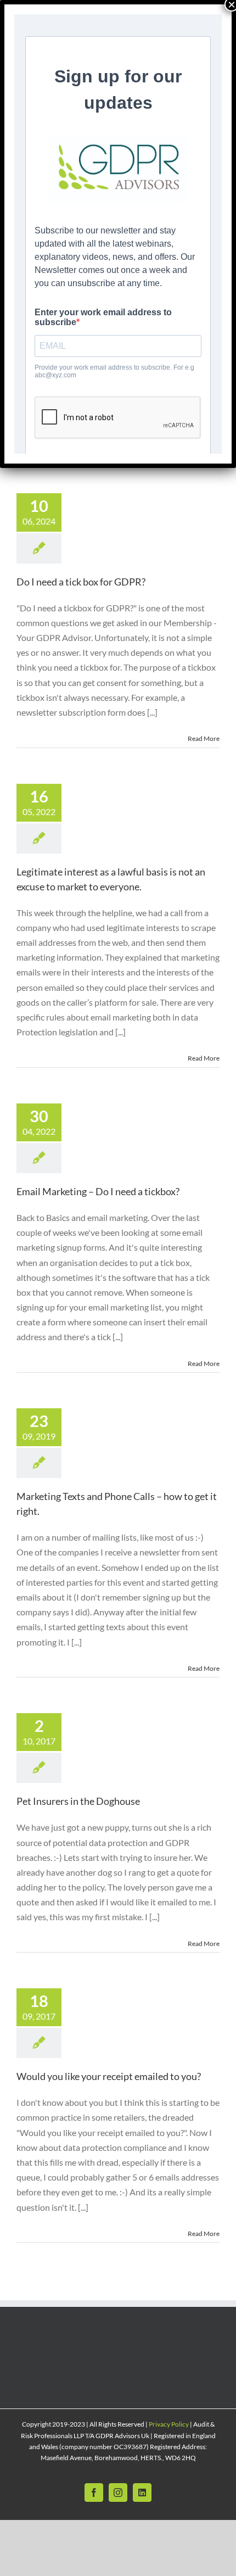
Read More (204, 738)
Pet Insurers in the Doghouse (78, 1801)
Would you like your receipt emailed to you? (109, 2076)
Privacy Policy (169, 2424)
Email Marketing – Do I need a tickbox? (98, 1191)
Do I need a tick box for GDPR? (81, 582)
